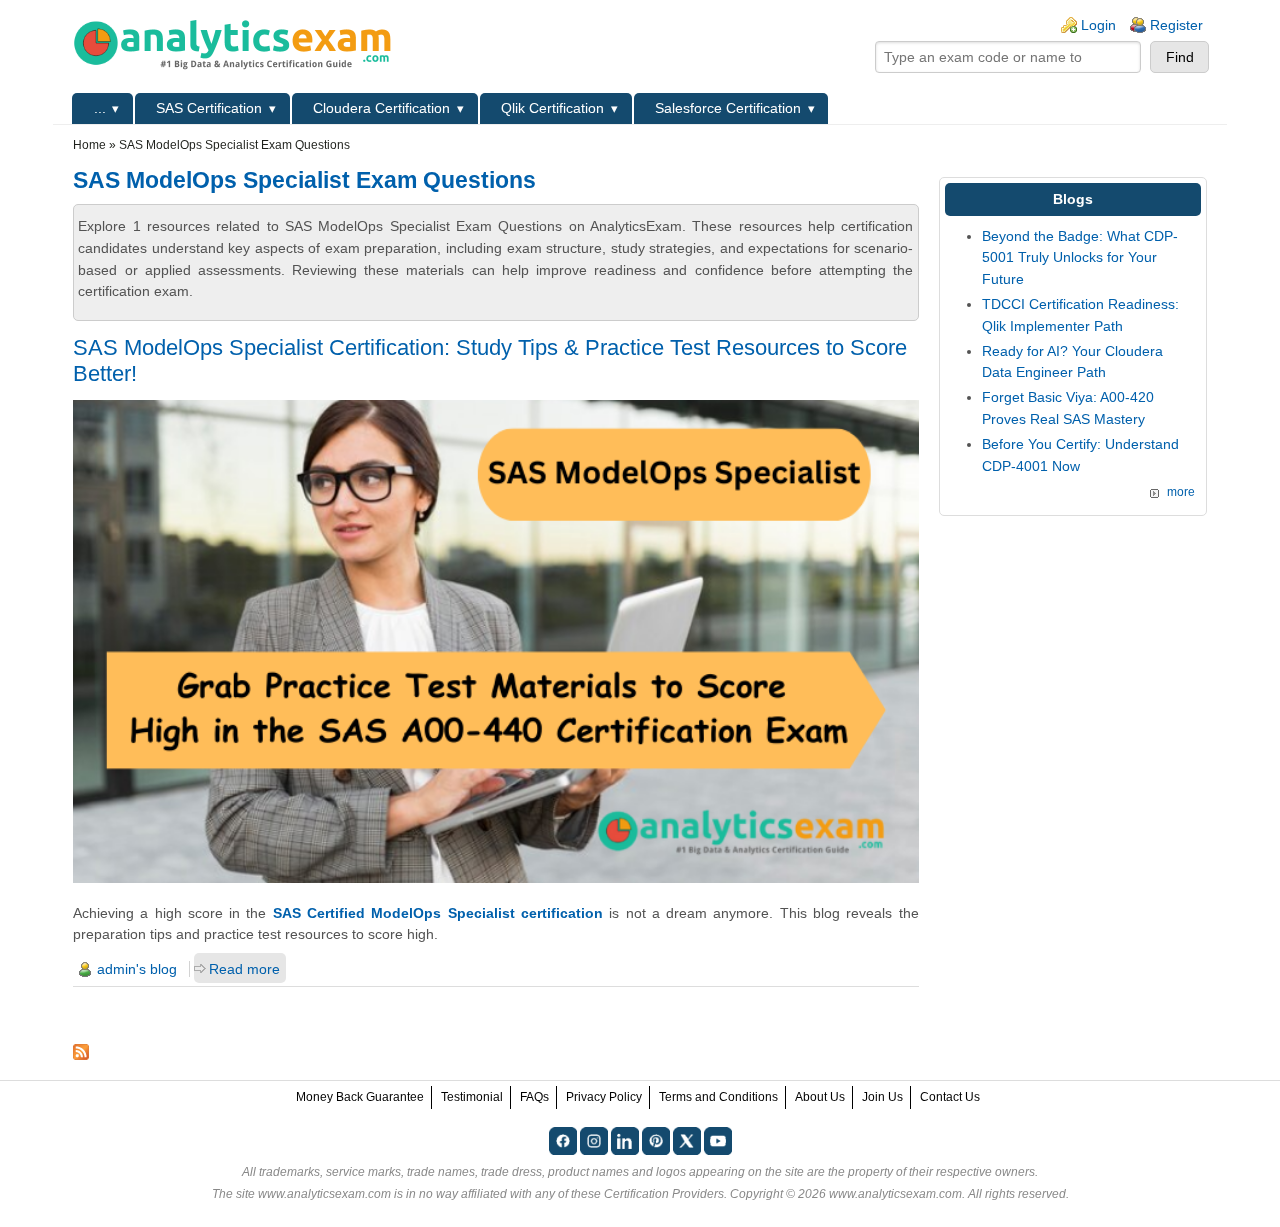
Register (1176, 25)
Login (1098, 25)
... (100, 108)
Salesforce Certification (728, 108)
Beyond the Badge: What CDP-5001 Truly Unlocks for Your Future (1080, 257)
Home (89, 145)
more (1181, 492)
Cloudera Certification (381, 108)
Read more (244, 969)
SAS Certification (209, 108)
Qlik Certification (552, 108)
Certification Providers (664, 1194)
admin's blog (137, 969)
